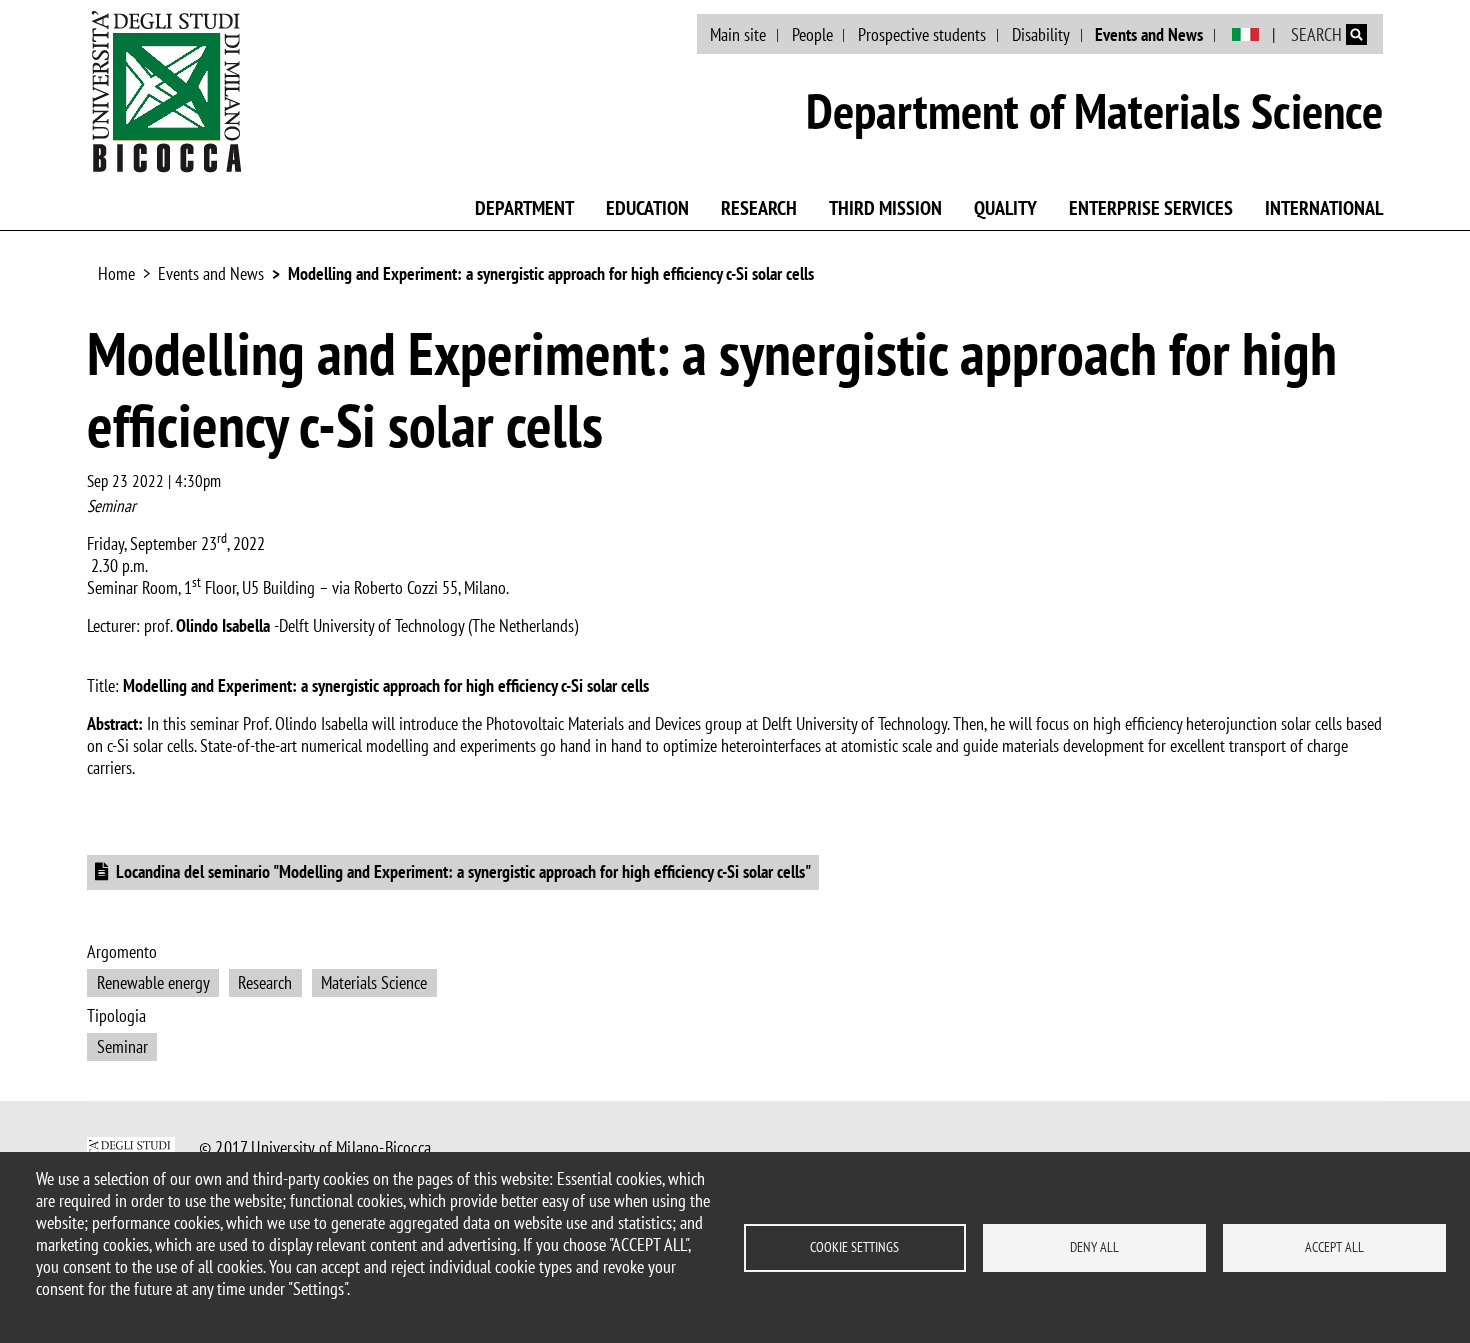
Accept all (1334, 1247)
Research (759, 208)
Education (647, 208)
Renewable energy (153, 982)
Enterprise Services (1151, 208)
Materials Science (374, 982)
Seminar (122, 1046)
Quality (1005, 208)
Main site (738, 34)
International (1324, 208)
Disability (1041, 34)
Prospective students (922, 34)
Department (524, 208)
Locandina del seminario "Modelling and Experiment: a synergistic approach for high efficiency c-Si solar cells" (463, 871)
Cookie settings (854, 1247)
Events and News (1149, 34)
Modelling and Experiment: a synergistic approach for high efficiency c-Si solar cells (551, 273)
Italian (1245, 35)
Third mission (885, 208)
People (812, 34)
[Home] (167, 91)
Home (116, 273)
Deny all (1094, 1247)
